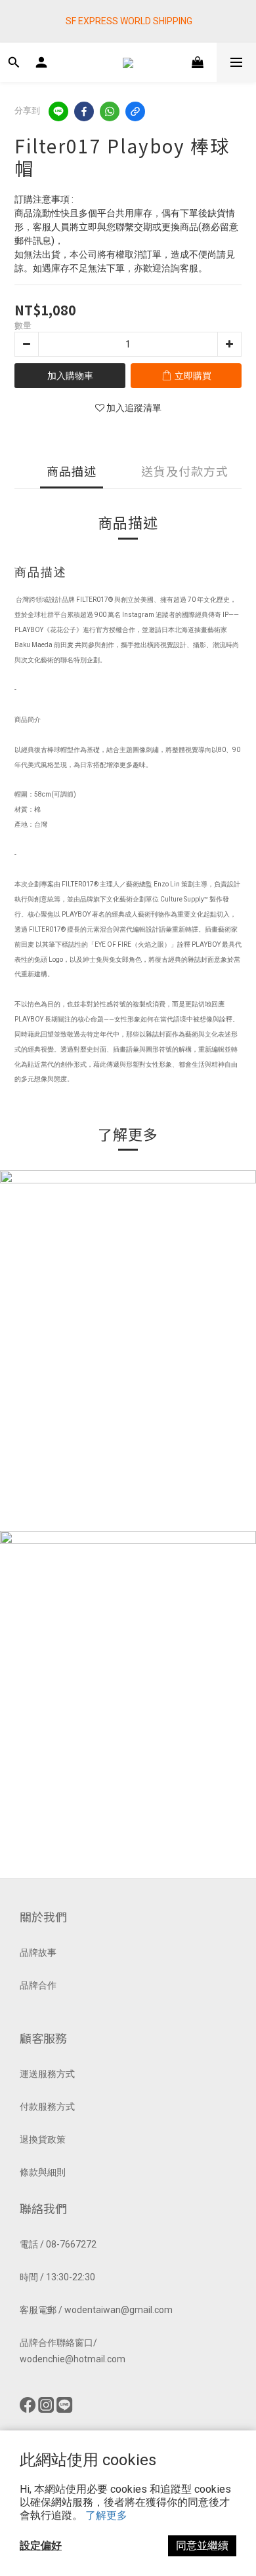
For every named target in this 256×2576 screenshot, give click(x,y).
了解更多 (106, 2515)
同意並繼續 (202, 2546)
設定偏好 (41, 2546)
